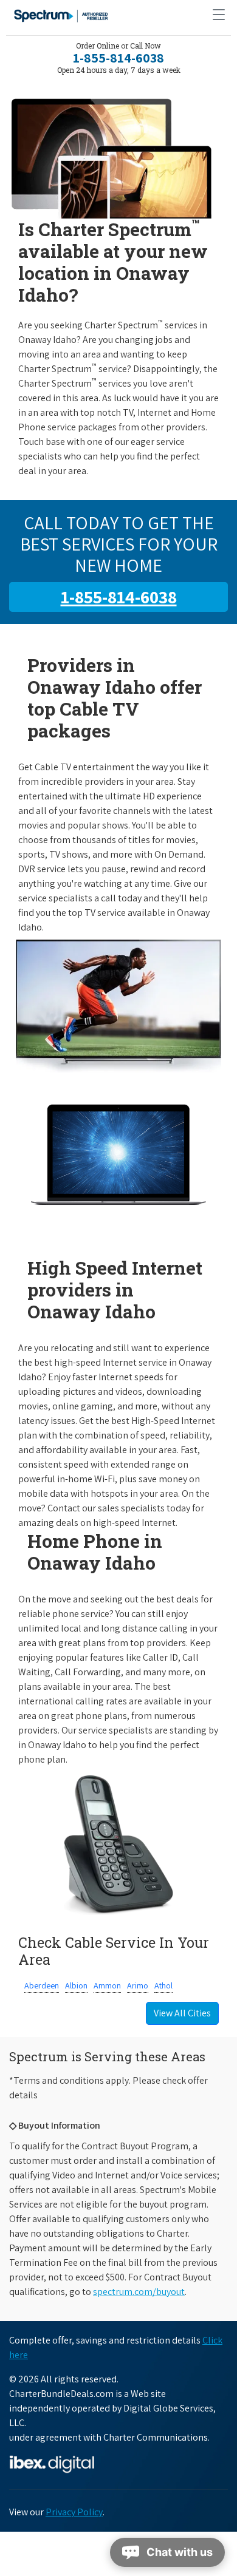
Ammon (107, 1985)
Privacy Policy (74, 2512)
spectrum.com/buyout (139, 2292)
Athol (163, 1985)
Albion (76, 1985)
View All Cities (182, 2013)
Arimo (138, 1985)
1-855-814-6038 (118, 58)
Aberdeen (42, 1985)
